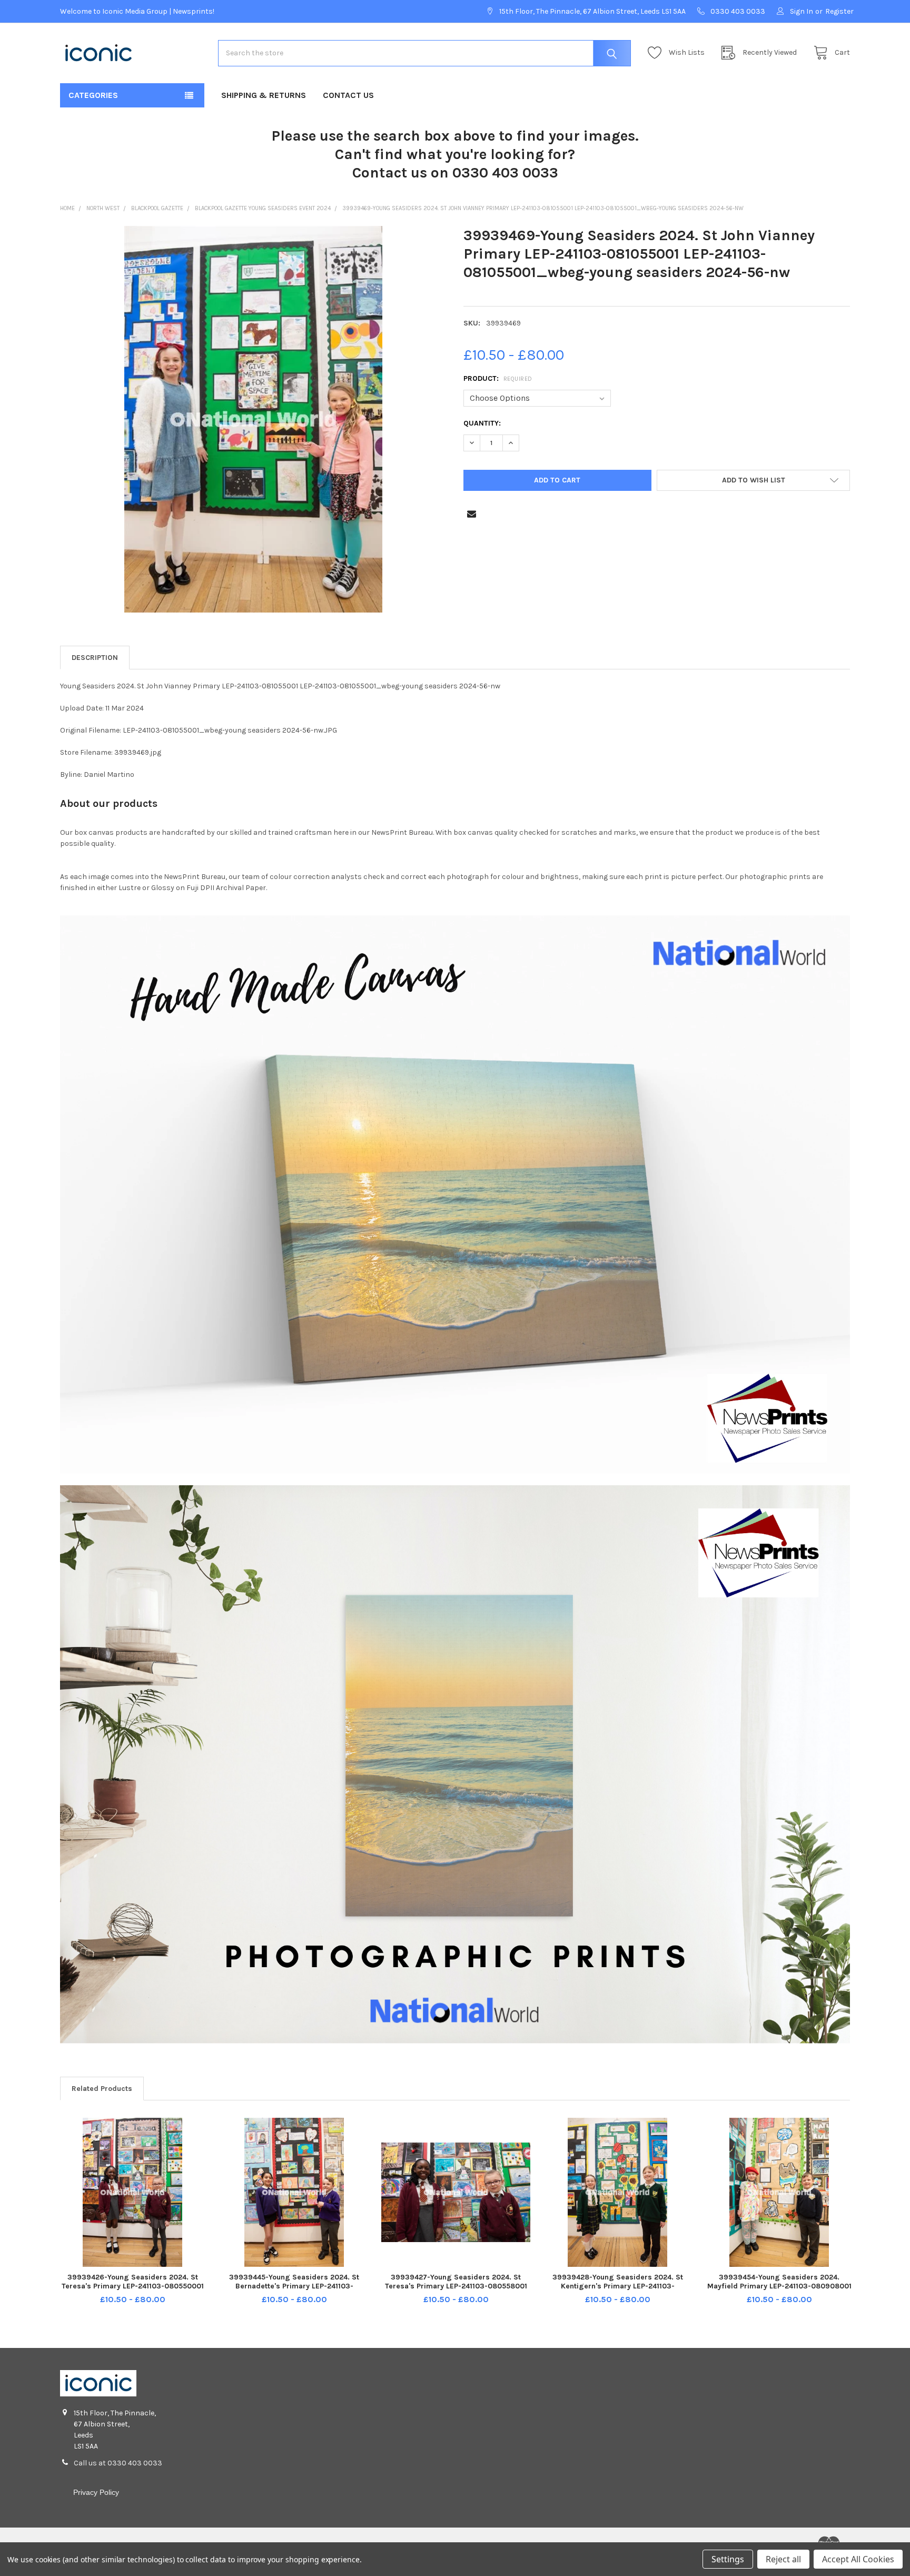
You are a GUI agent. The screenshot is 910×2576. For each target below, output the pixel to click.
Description (95, 658)
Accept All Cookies (858, 2559)
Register (839, 11)
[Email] (472, 514)
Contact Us (348, 95)
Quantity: (482, 423)
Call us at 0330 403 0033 (118, 2463)
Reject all (783, 2559)
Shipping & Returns (264, 95)
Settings (728, 2559)
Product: (498, 378)
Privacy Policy (96, 2492)
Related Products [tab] (102, 2089)
